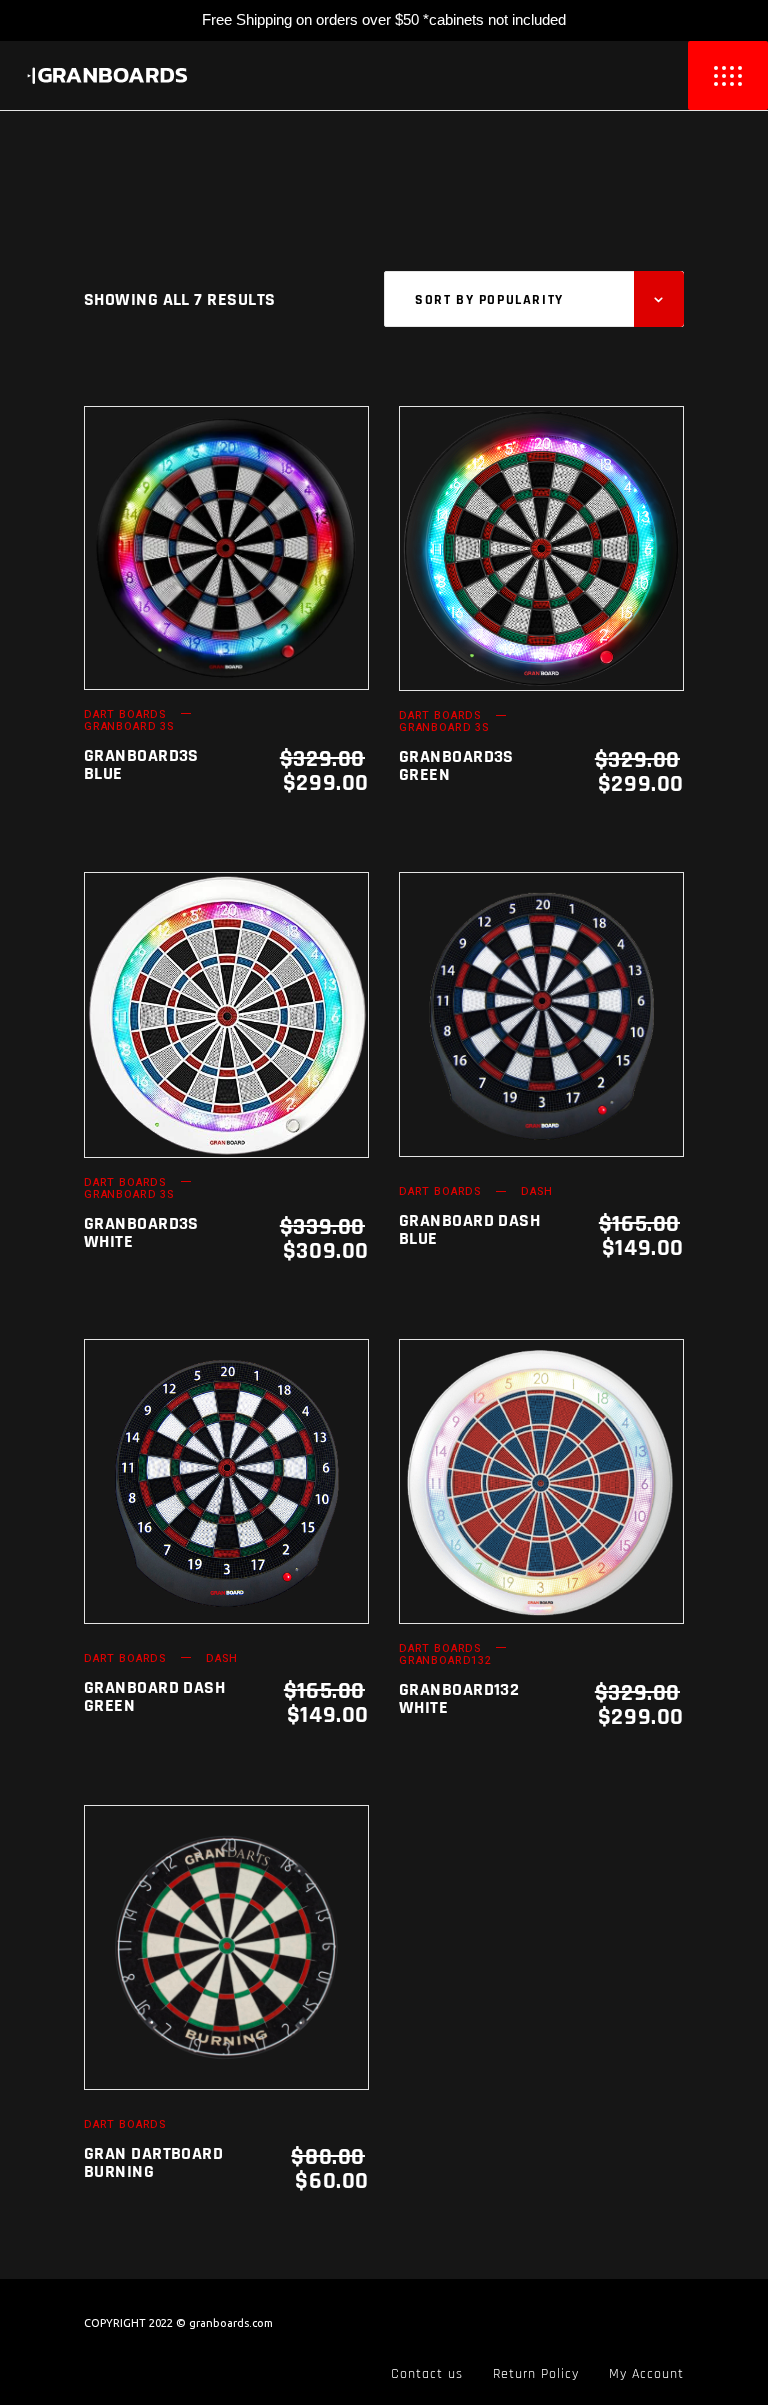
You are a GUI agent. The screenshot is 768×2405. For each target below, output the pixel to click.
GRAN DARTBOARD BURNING (153, 2162)
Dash (536, 1191)
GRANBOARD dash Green (154, 1696)
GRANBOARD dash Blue (469, 1229)
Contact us (427, 2374)
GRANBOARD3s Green (456, 765)
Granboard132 (445, 1660)
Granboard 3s (129, 726)
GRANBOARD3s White (141, 1232)
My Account (646, 2374)
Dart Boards (125, 714)
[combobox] (534, 299)
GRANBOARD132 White (459, 1698)
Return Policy (536, 2374)
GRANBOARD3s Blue (141, 764)
